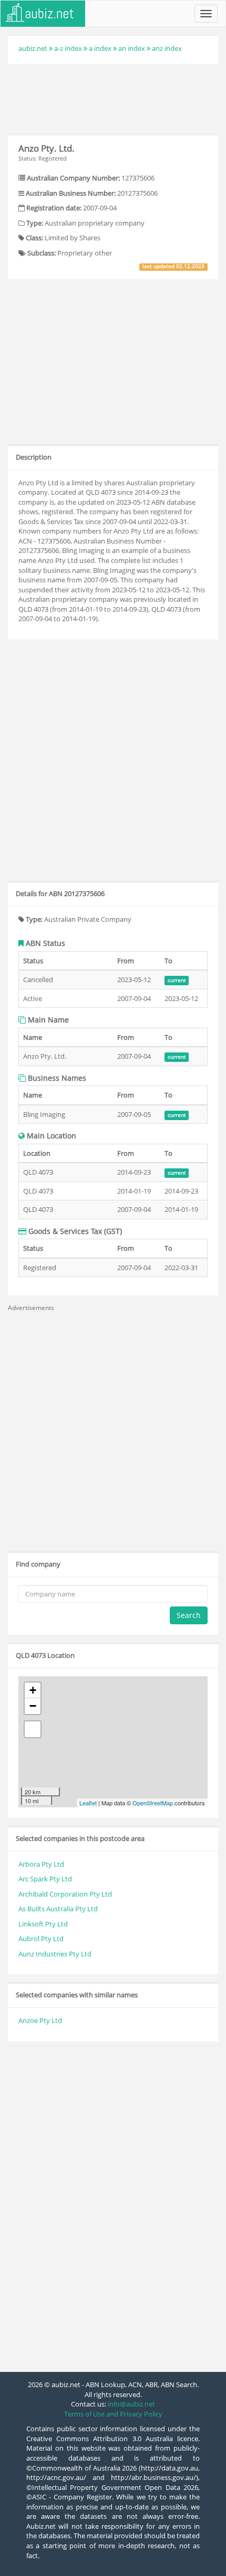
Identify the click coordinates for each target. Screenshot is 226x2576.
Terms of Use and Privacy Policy (113, 2414)
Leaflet (88, 1803)
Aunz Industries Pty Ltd (55, 1954)
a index (100, 48)
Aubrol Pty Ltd (41, 1939)
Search (189, 1615)
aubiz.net (33, 48)
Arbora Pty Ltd (41, 1864)
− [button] (33, 1706)
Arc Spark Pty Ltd (45, 1879)
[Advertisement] (113, 98)
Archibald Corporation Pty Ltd (65, 1894)
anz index (167, 48)
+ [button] (33, 1690)
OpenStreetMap (153, 1803)
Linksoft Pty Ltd (43, 1924)
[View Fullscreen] (33, 1729)
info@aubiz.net (131, 2404)
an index (132, 48)
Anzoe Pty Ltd (40, 2020)
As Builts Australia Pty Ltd (58, 1909)
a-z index (68, 48)
